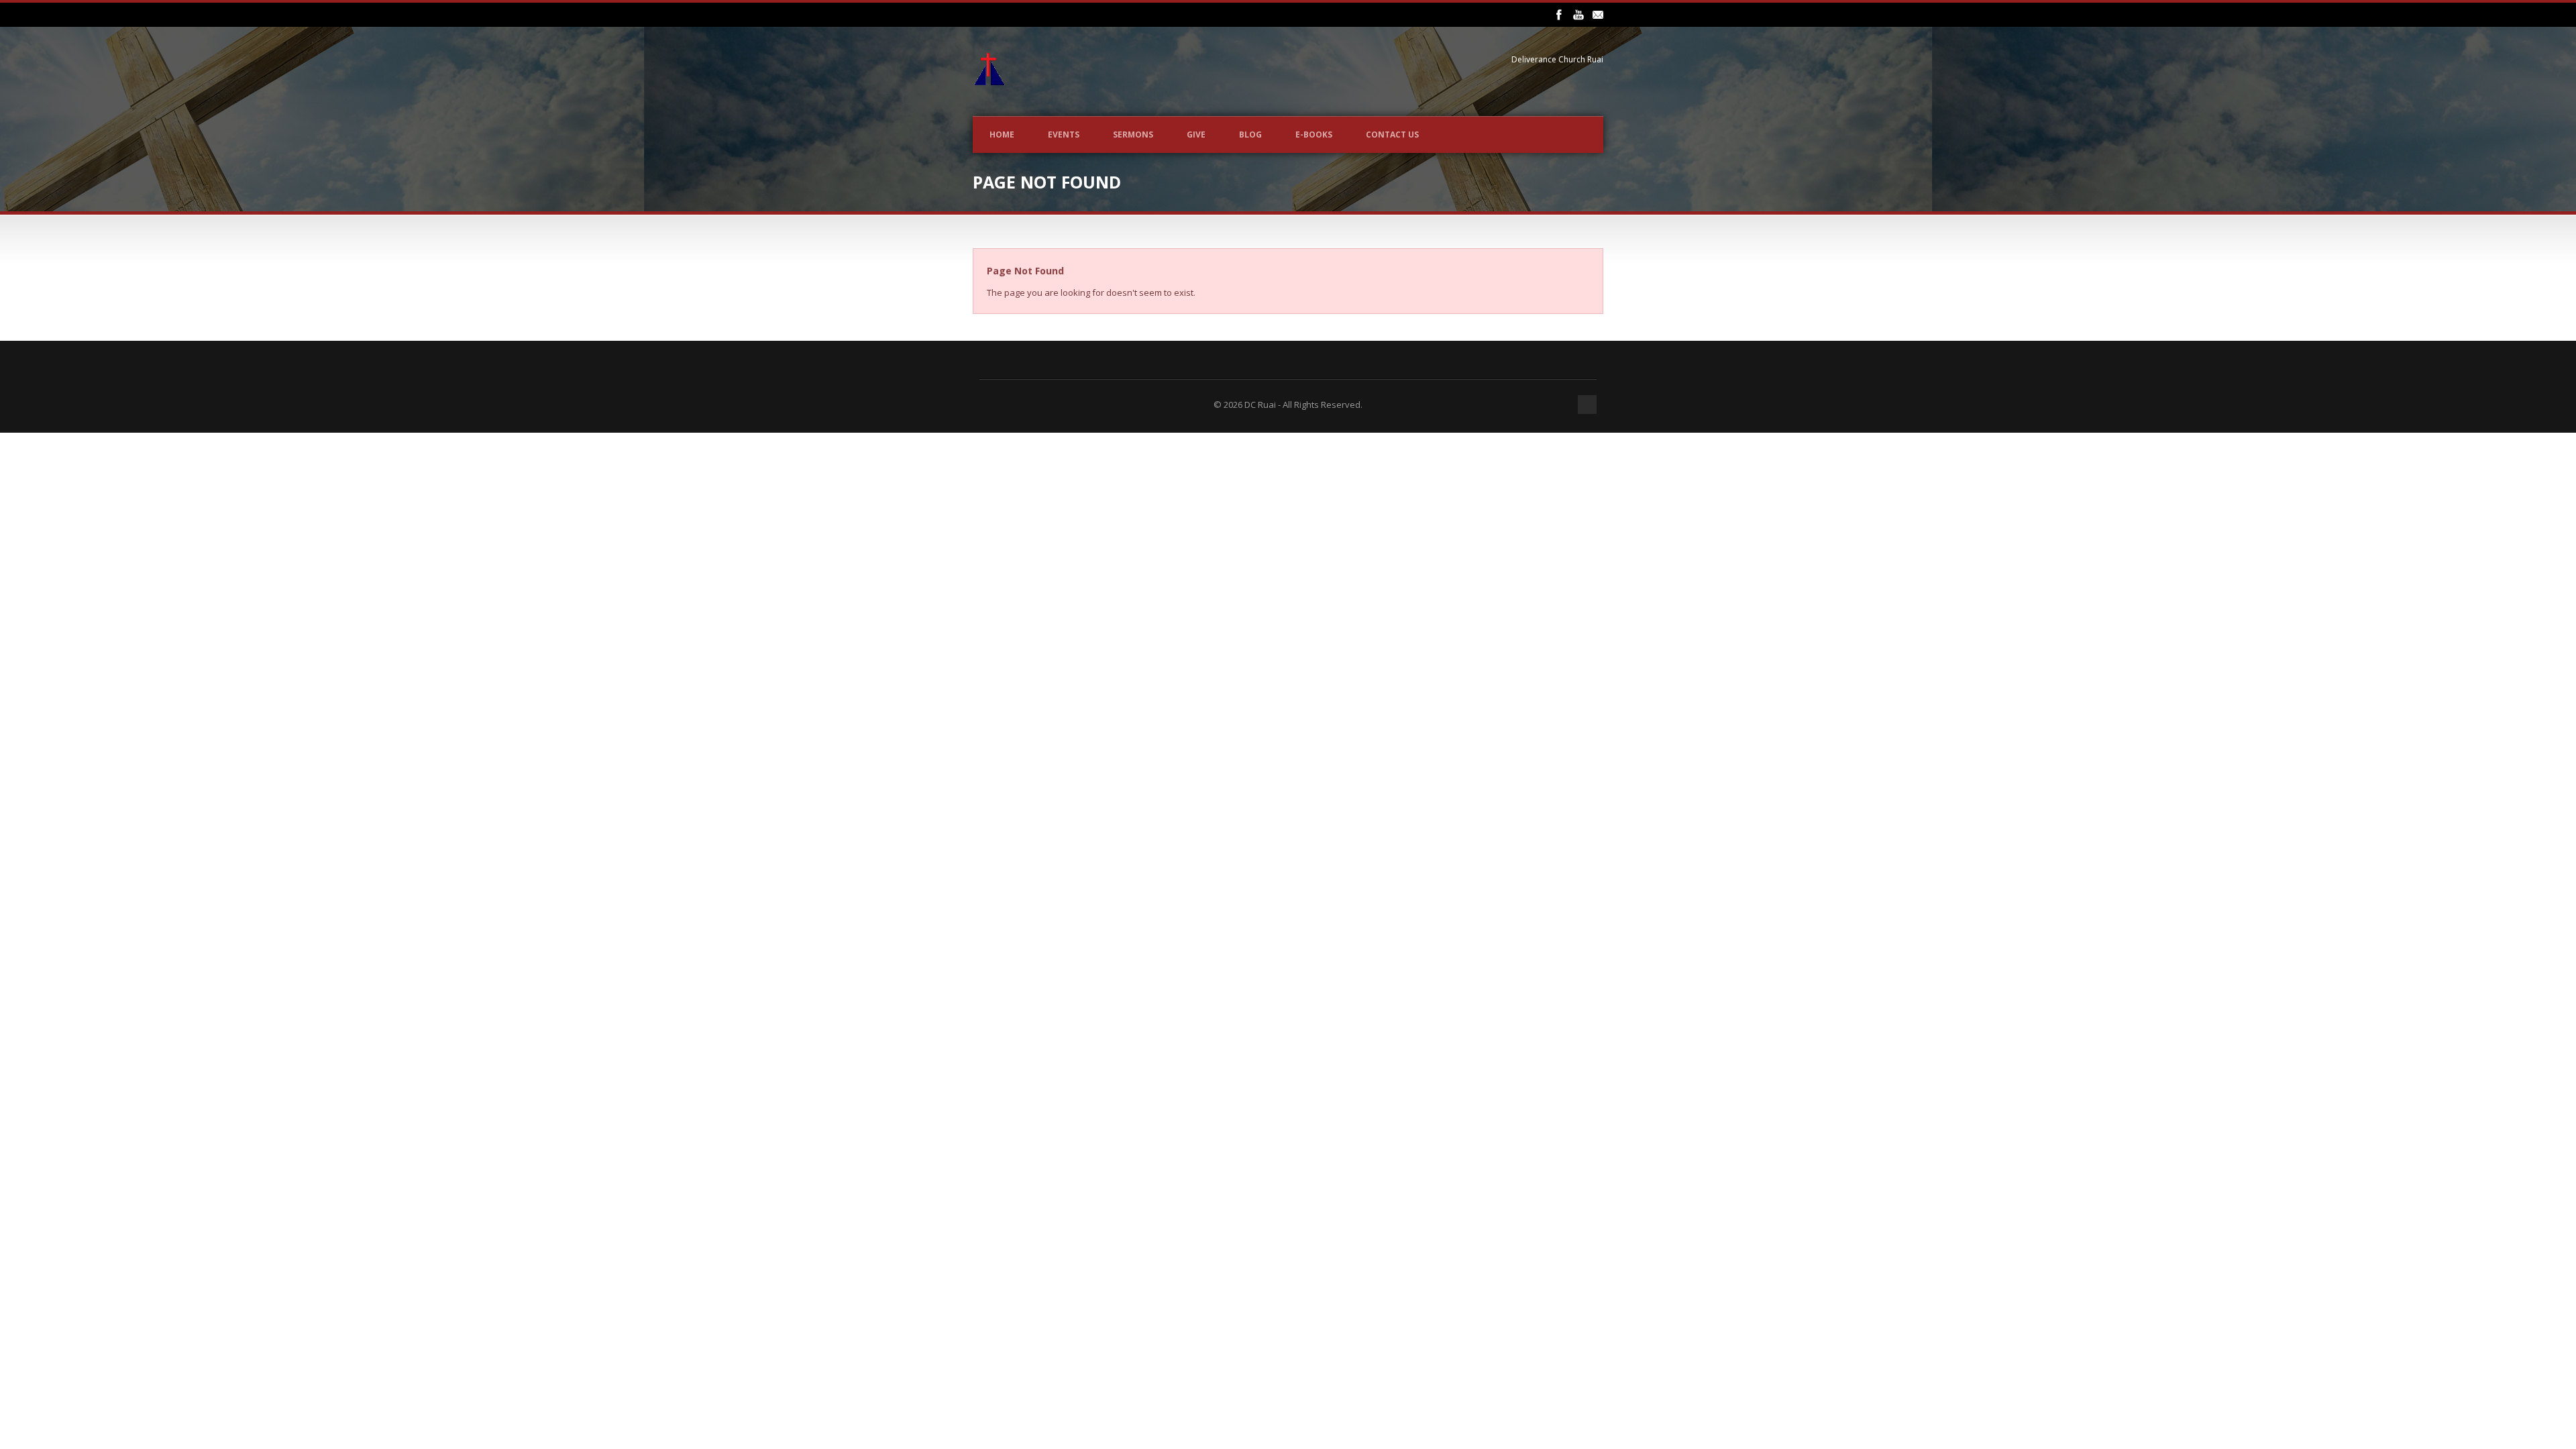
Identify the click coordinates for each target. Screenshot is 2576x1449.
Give (1196, 135)
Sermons (1133, 135)
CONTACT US (1392, 135)
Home (1002, 135)
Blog (1250, 135)
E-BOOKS (1314, 135)
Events (1064, 135)
